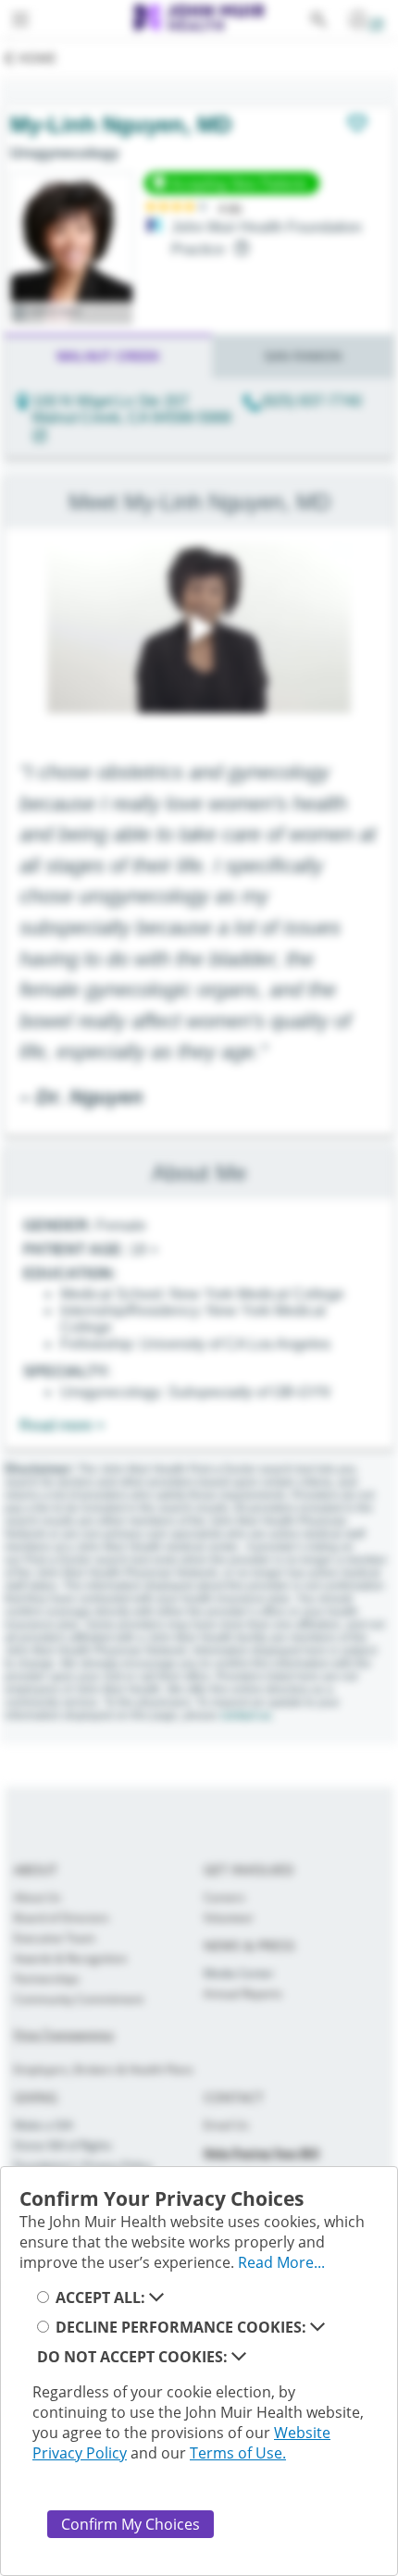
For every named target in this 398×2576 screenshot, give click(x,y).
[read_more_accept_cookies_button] (156, 2297)
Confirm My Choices (131, 2524)
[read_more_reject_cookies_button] (239, 2357)
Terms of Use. (238, 2453)
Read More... (281, 2262)
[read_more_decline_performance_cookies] (317, 2327)
